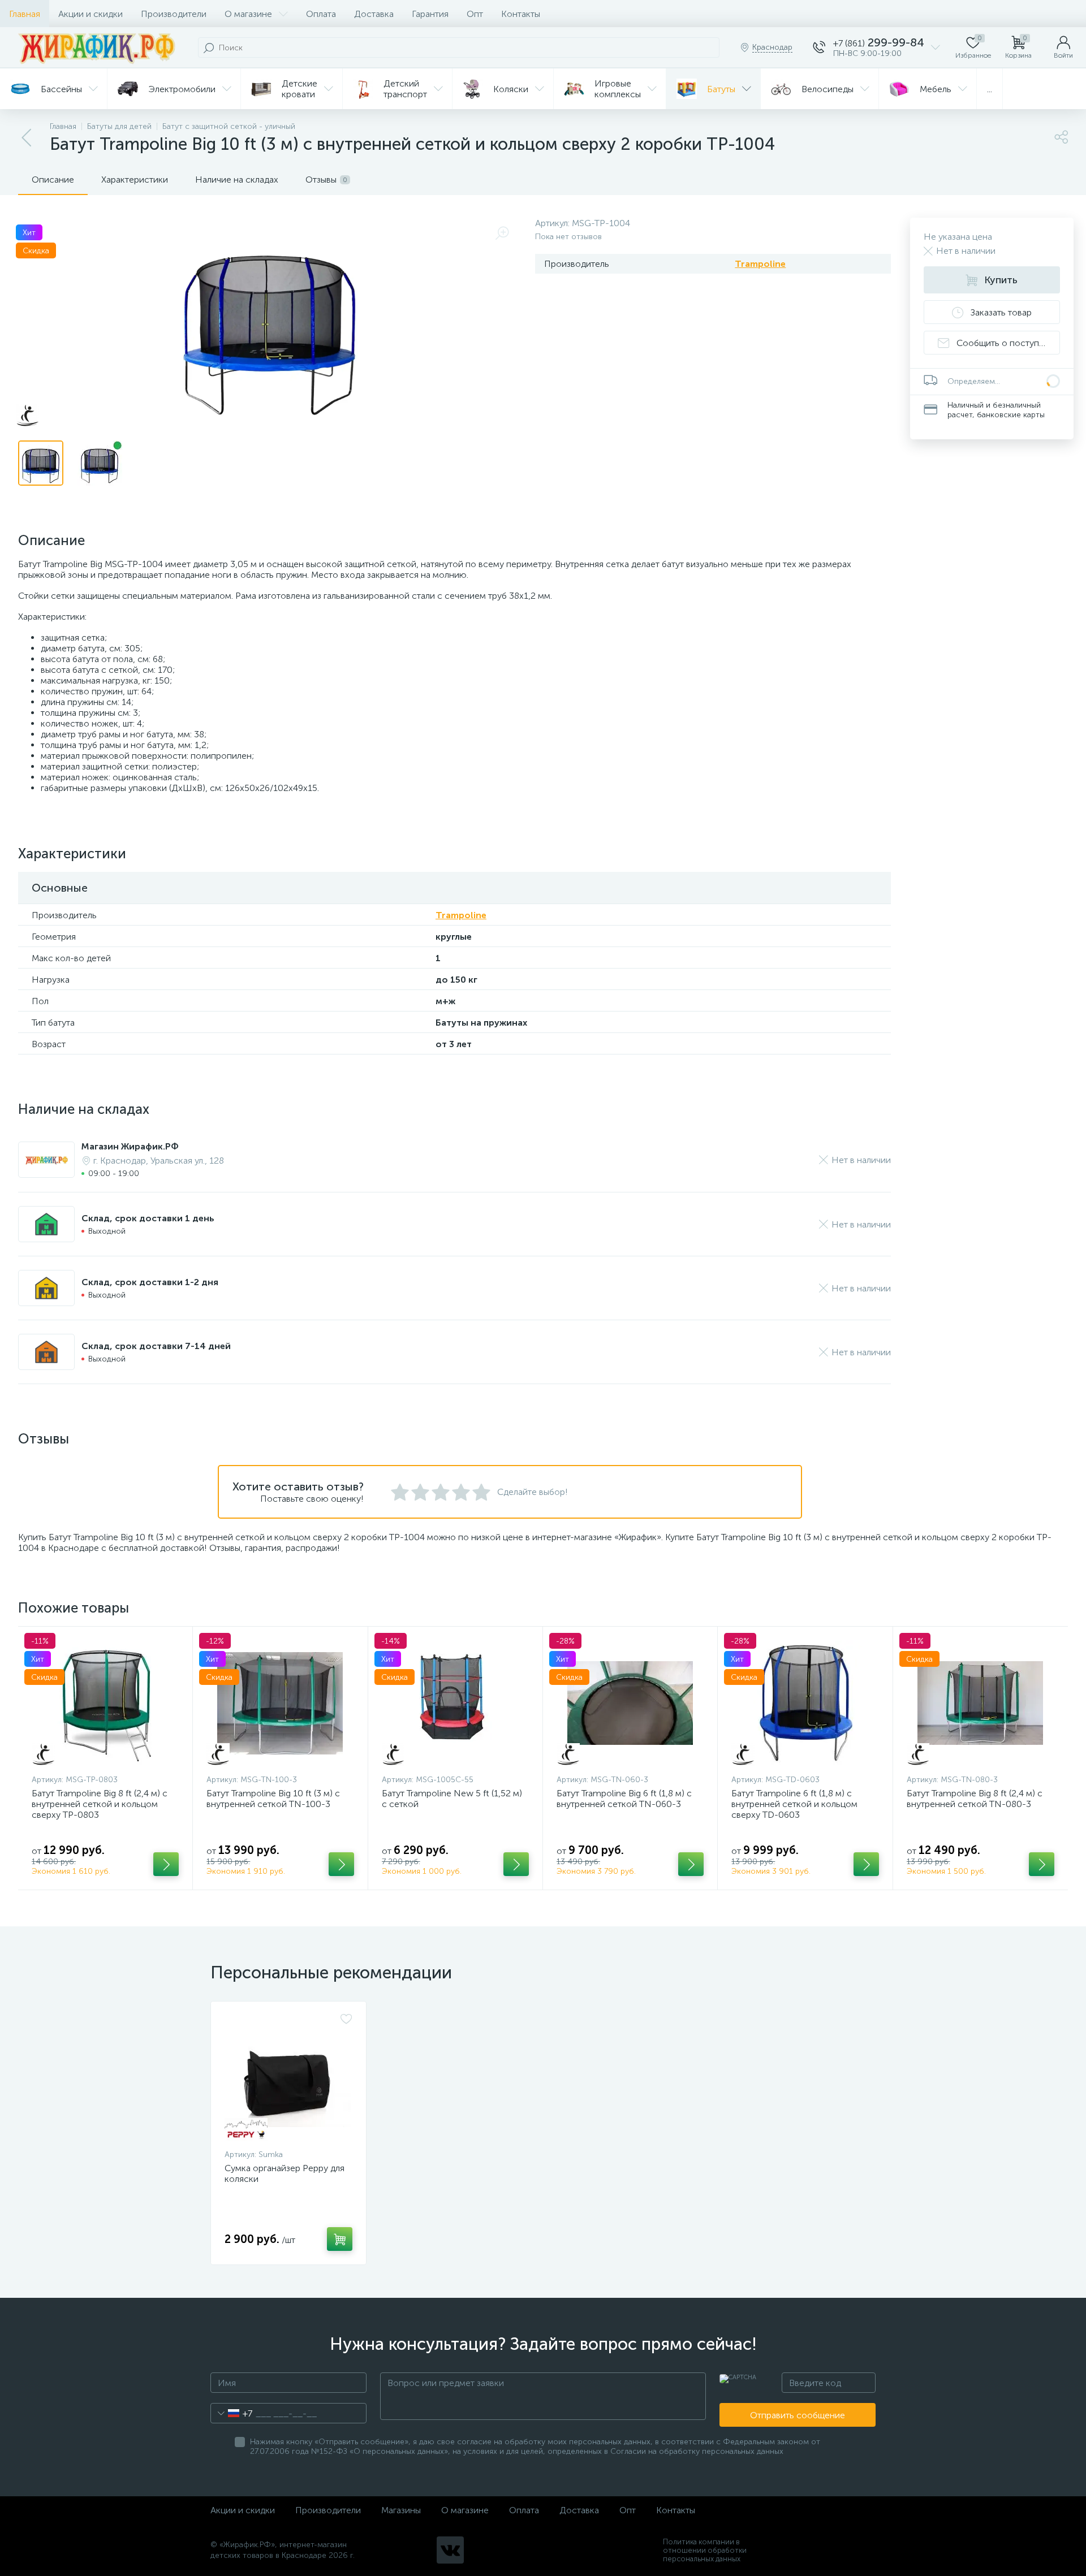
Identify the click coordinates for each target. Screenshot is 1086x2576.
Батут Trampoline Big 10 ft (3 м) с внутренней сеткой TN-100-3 (273, 1799)
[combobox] (232, 2413)
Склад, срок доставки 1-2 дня (150, 1282)
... (990, 89)
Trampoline (760, 264)
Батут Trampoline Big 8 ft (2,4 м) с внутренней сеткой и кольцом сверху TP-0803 (100, 1804)
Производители (174, 14)
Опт (475, 14)
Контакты (521, 14)
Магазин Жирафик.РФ (130, 1146)
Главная (25, 14)
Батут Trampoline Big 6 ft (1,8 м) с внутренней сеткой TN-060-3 (624, 1799)
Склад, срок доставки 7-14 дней (156, 1346)
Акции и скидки (90, 14)
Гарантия (430, 14)
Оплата (321, 14)
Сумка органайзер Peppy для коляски (285, 2173)
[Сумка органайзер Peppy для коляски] (288, 2078)
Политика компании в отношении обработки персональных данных (705, 2550)
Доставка (374, 14)
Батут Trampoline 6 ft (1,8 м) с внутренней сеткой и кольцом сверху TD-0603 (794, 1804)
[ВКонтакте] (450, 2550)
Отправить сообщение (798, 2415)
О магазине (248, 14)
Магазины (401, 2510)
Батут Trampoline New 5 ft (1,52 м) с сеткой (452, 1799)
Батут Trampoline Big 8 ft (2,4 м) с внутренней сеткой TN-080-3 (975, 1799)
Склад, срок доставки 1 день (148, 1218)
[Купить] (166, 1864)
